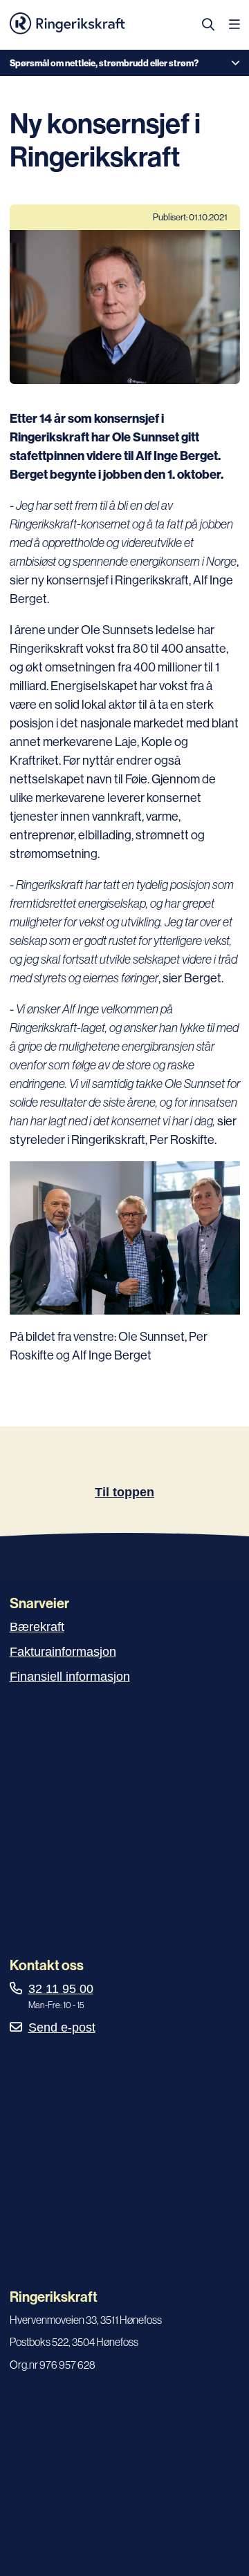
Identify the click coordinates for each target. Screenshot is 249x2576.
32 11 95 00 (61, 1989)
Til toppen (124, 1492)
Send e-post (62, 2028)
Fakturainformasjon (63, 1652)
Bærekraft (37, 1627)
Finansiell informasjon (70, 1677)
